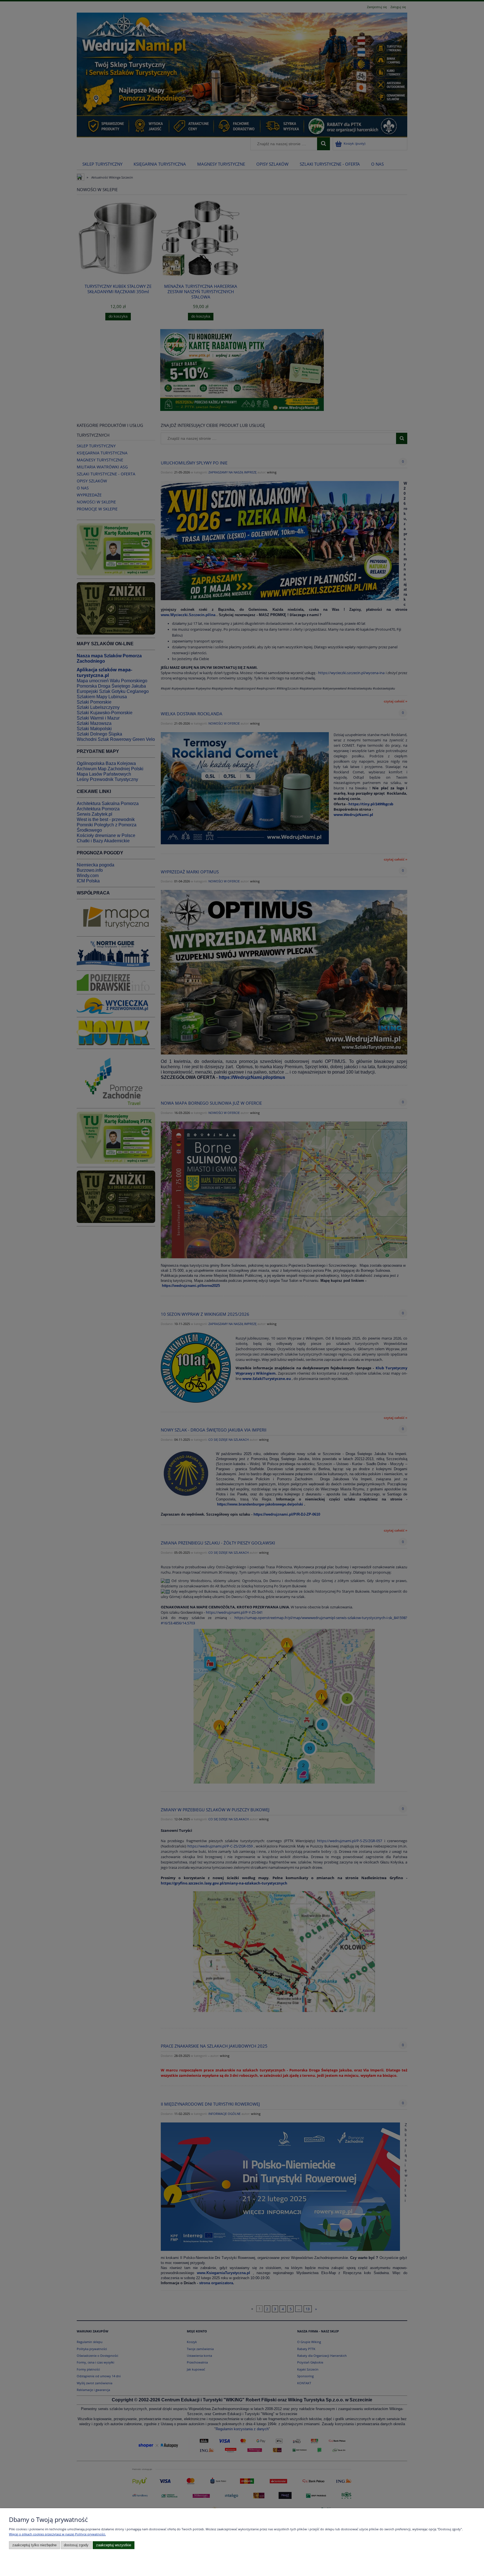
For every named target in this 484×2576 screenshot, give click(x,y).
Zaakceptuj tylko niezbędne (34, 2545)
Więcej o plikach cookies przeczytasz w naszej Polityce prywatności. (57, 2534)
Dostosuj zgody (76, 2545)
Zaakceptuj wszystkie (114, 2545)
